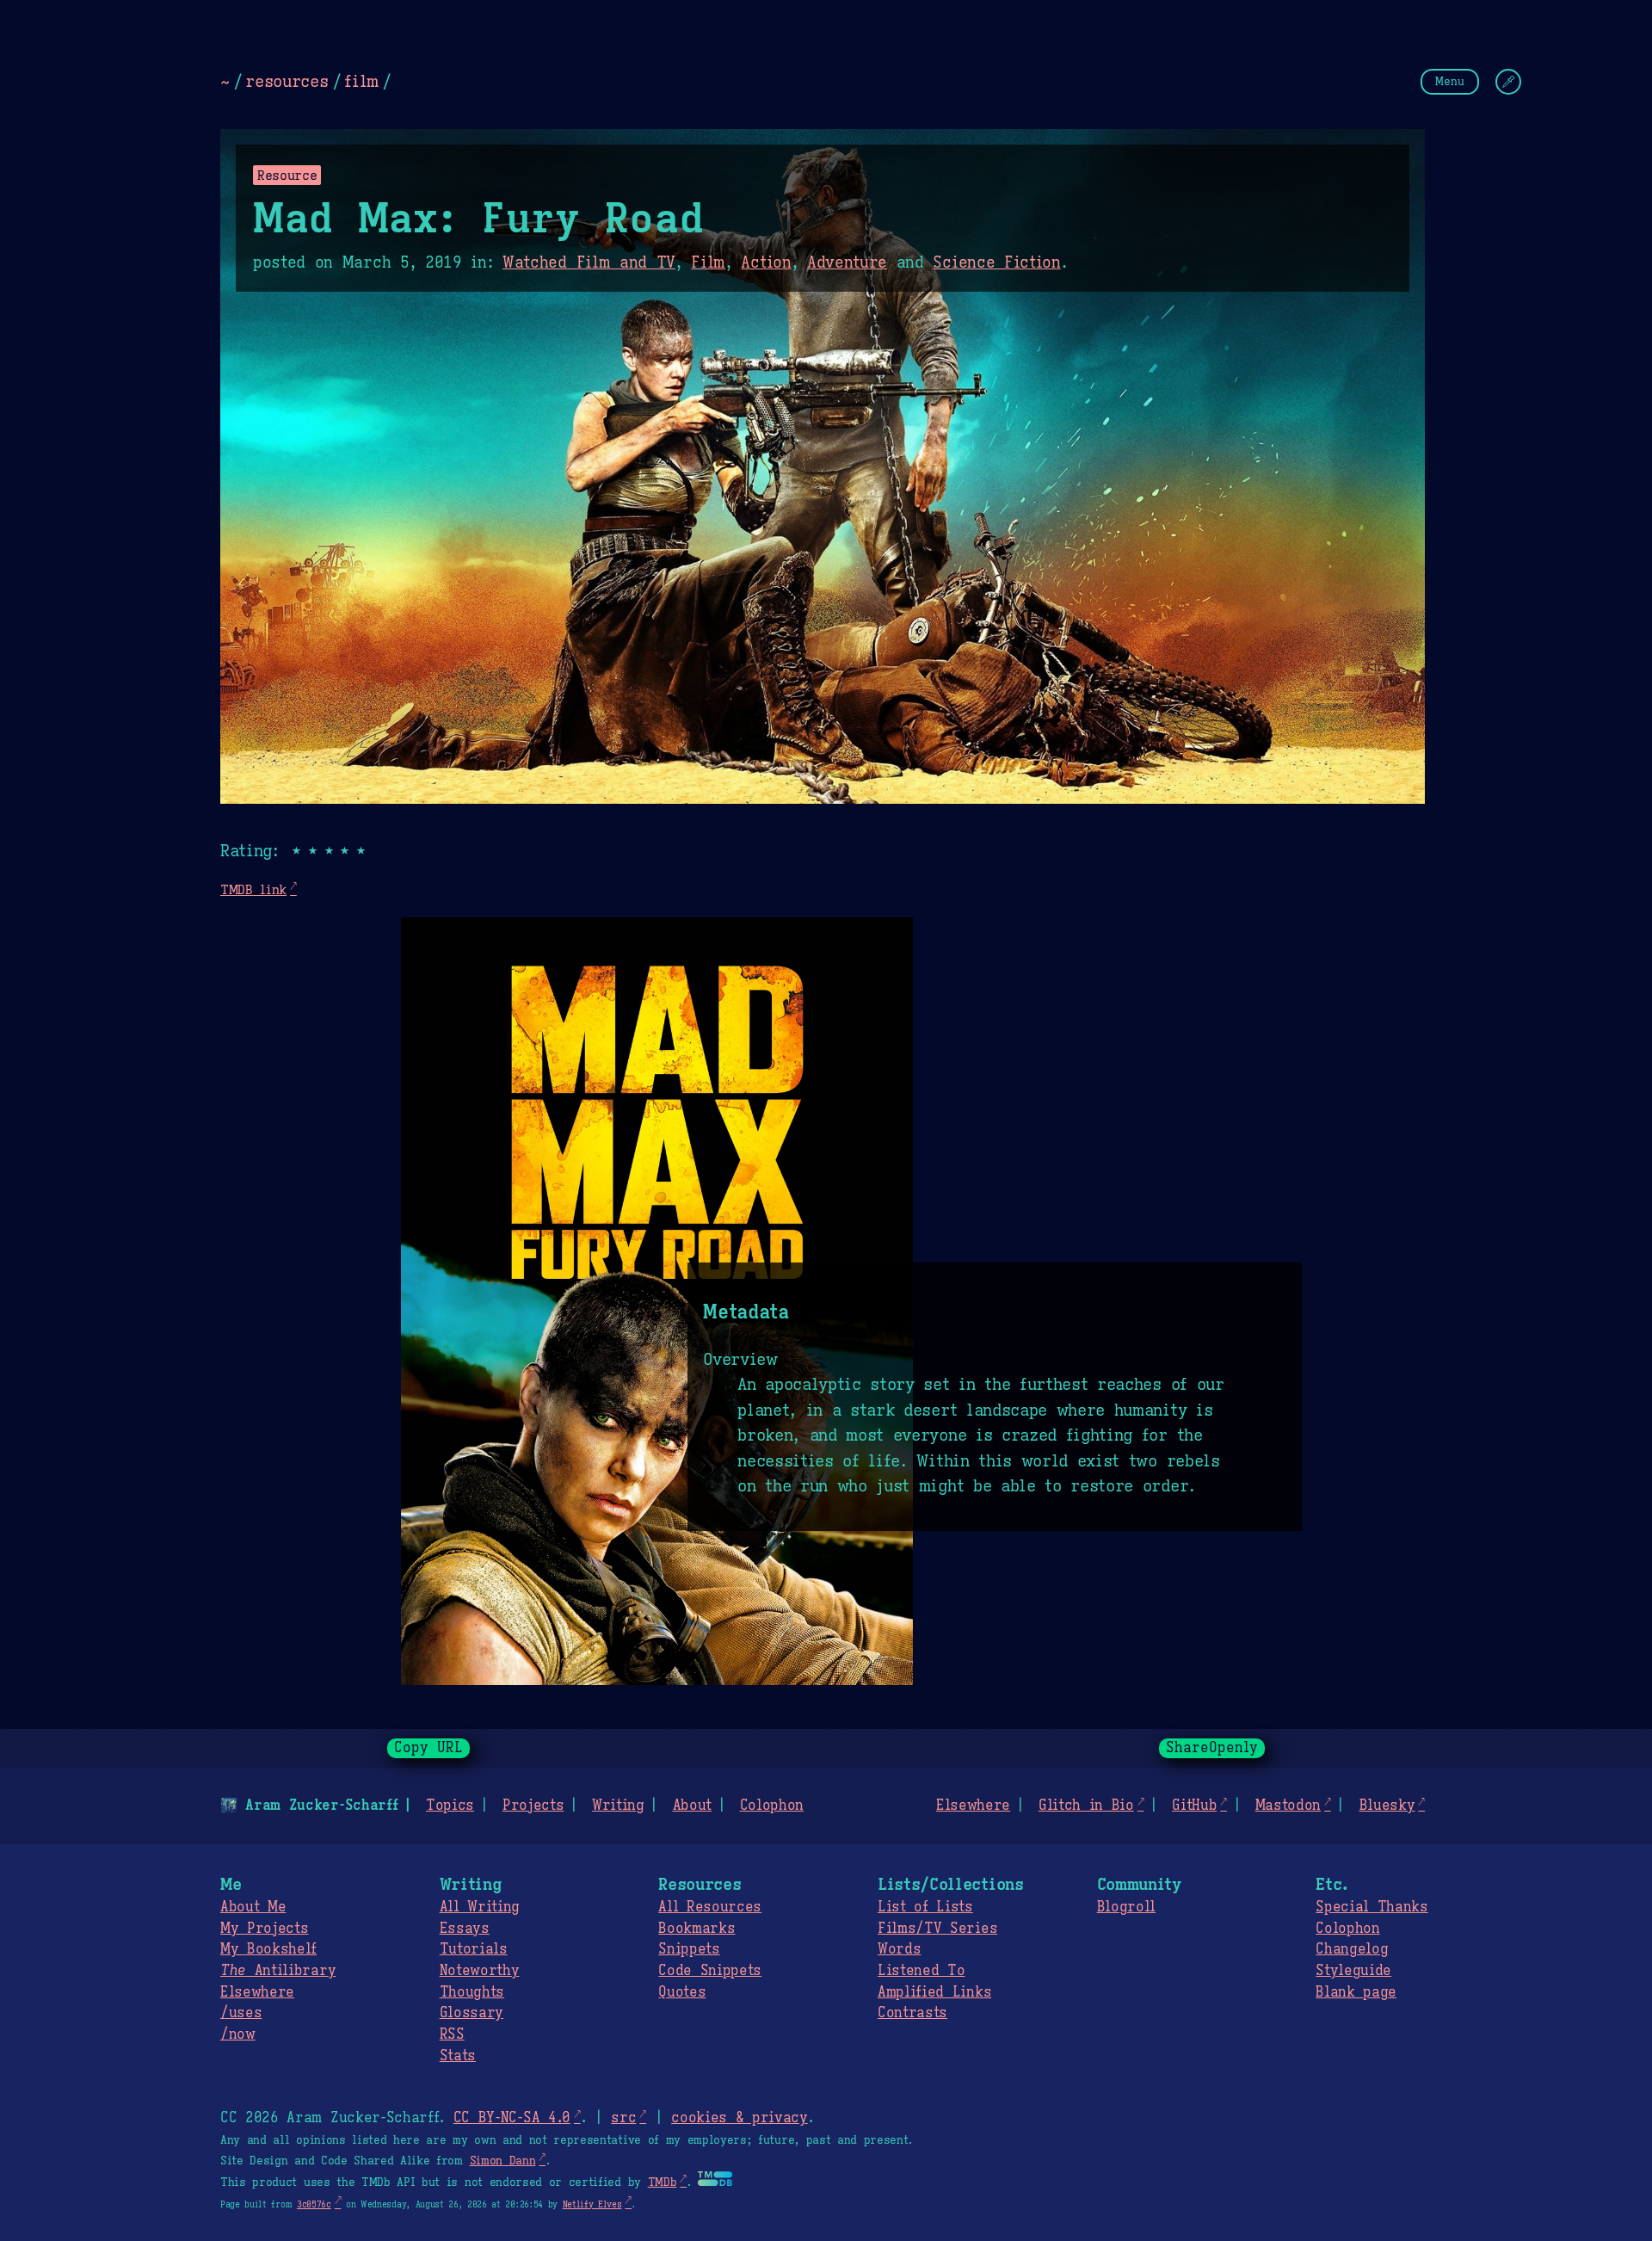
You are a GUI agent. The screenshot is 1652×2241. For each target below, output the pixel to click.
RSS (452, 2034)
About (692, 1806)
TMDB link (253, 889)
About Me (253, 1907)
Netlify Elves (592, 2204)
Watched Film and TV (589, 262)
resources (287, 81)
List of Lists (925, 1907)
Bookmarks (697, 1929)
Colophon (772, 1806)
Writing (618, 1806)
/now (238, 2034)
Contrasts (912, 2013)
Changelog (1352, 1949)
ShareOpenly (1212, 1748)
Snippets (689, 1949)
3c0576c (314, 2204)
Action (766, 262)
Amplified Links (934, 1992)
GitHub (1194, 1806)
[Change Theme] (1508, 82)
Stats (458, 2056)
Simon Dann (503, 2161)
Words (899, 1949)
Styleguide (1353, 1971)
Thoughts (472, 1992)
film (361, 81)
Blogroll (1126, 1907)
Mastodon (1288, 1806)
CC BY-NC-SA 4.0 (512, 2118)
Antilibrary (278, 1971)
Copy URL (428, 1748)
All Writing (480, 1907)
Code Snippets (710, 1971)
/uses (241, 2013)
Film (708, 262)
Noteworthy (480, 1971)
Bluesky (1387, 1806)
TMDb (663, 2182)
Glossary (472, 2013)
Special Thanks (1372, 1907)
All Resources (710, 1907)
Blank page (1356, 1992)
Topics (450, 1806)
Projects (533, 1806)
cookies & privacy (740, 2118)
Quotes (682, 1992)
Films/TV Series (937, 1929)
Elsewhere (973, 1806)
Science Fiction (996, 262)
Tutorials (474, 1949)
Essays (465, 1929)
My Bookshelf (268, 1949)
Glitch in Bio (1086, 1806)
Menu (1450, 81)
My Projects (264, 1929)
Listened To (921, 1971)
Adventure (847, 262)
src (623, 2118)
